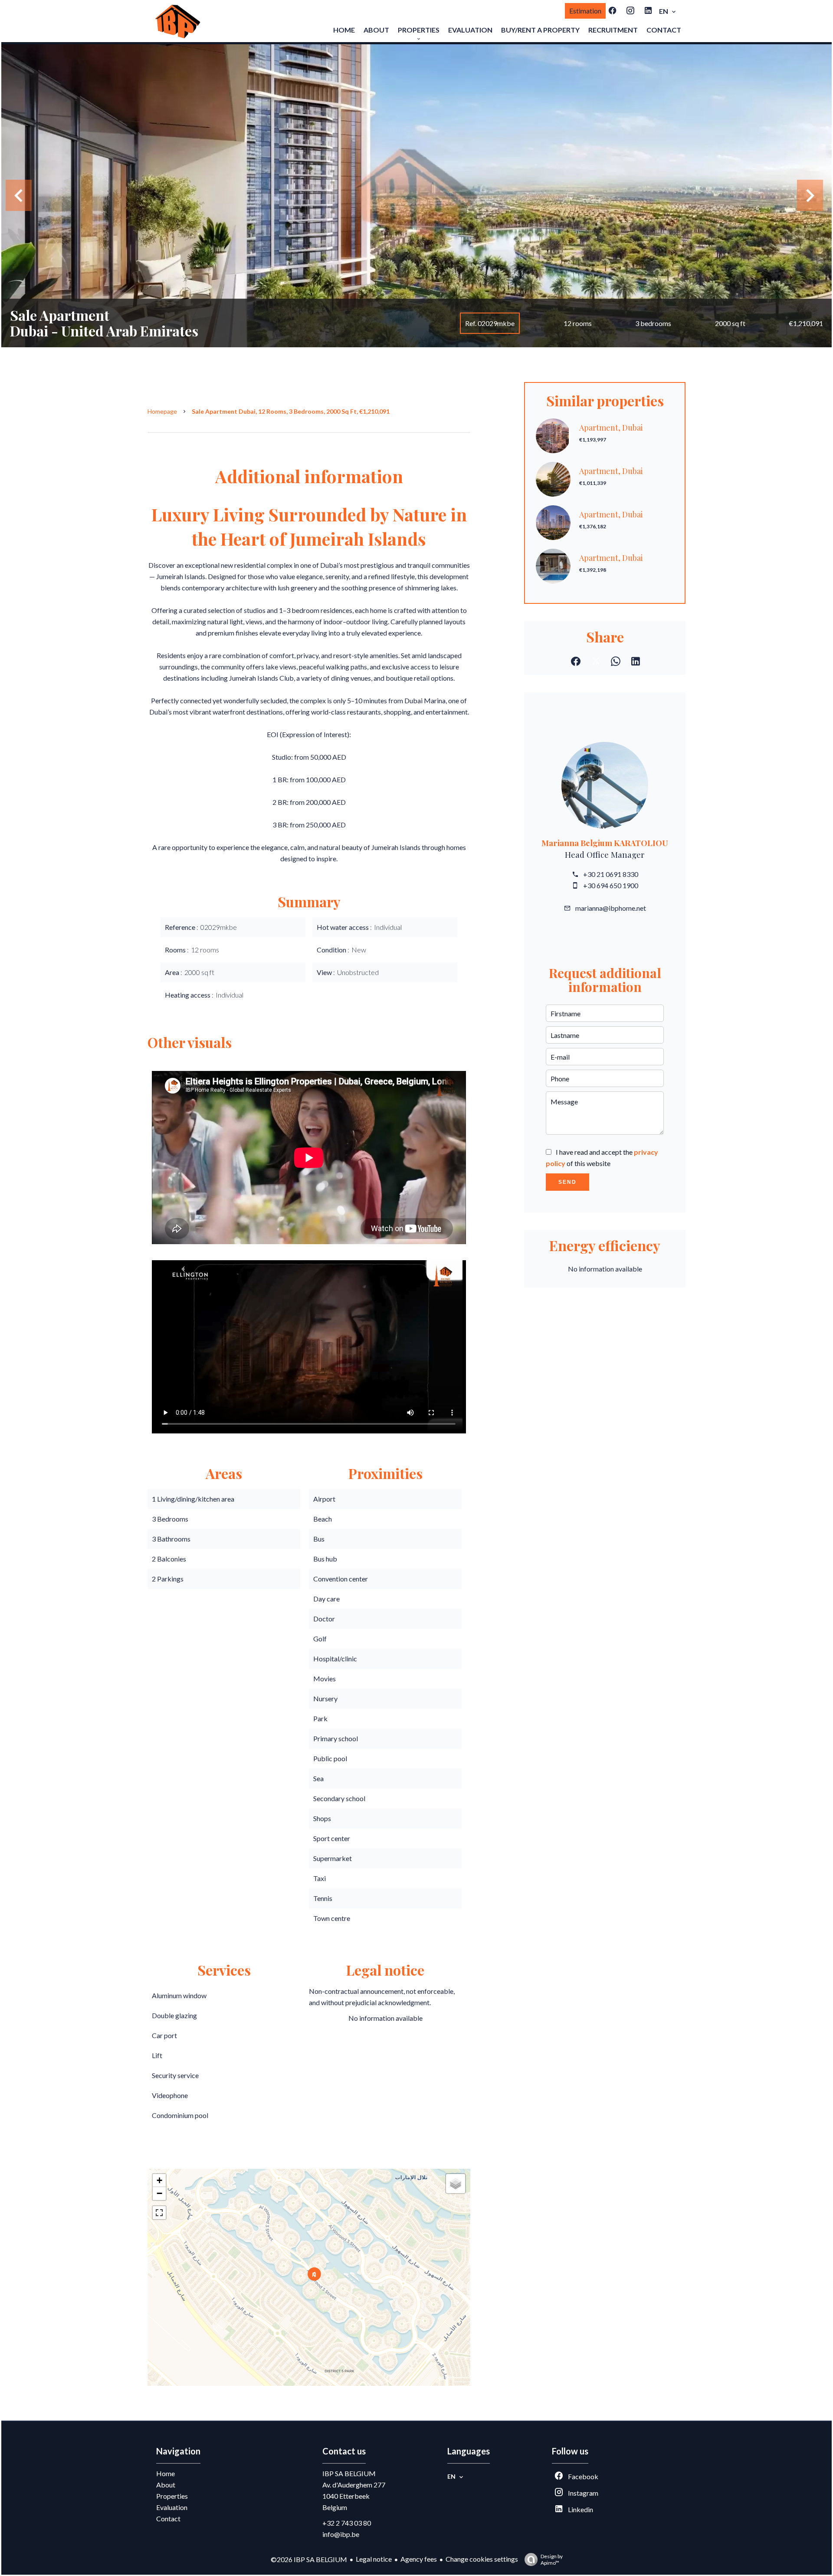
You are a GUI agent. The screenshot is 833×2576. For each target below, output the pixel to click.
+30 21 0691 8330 (611, 874)
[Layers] (456, 2184)
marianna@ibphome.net (611, 908)
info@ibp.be (341, 2534)
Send (567, 1182)
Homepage (162, 411)
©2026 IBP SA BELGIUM (309, 2559)
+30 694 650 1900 (611, 885)
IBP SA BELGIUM (349, 2473)
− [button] (159, 2193)
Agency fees (419, 2559)
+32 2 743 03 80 (347, 2523)
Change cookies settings (482, 2559)
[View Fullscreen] (159, 2213)
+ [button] (159, 2180)
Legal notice (374, 2559)
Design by (552, 2560)
